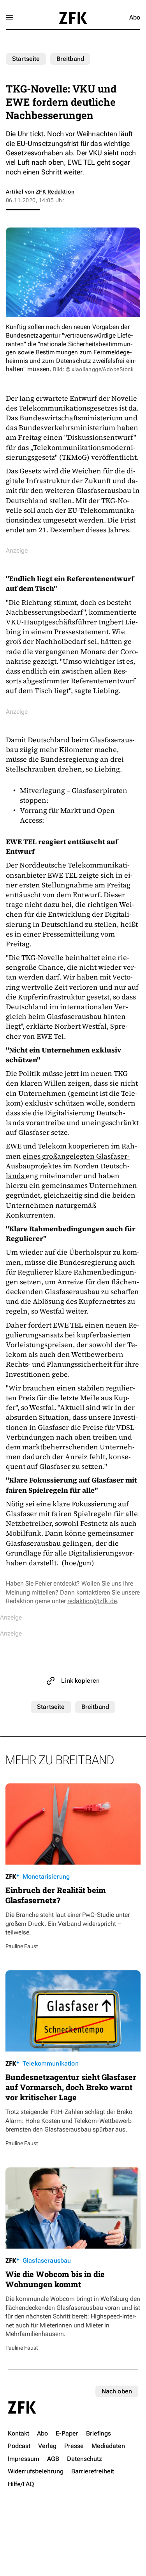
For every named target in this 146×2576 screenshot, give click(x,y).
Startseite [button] (73, 18)
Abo (135, 17)
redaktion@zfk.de (92, 1601)
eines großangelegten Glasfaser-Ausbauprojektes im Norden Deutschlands (68, 1166)
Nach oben (117, 2391)
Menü (9, 18)
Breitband (70, 59)
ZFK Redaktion (55, 192)
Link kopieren (80, 1681)
